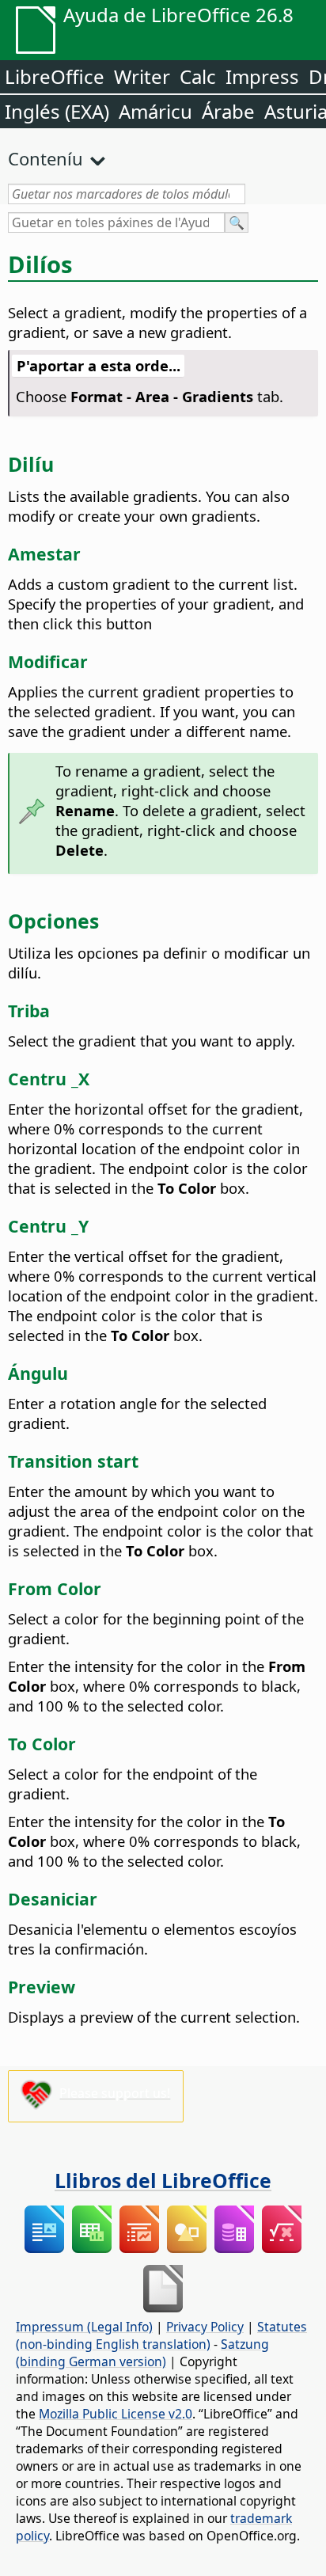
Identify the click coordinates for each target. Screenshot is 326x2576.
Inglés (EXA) (57, 111)
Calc (198, 76)
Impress (262, 76)
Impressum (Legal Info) (84, 2327)
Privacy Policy (205, 2327)
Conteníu (45, 158)
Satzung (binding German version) (142, 2353)
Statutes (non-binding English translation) (161, 2335)
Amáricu (155, 111)
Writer (142, 76)
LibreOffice (55, 76)
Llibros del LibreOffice (163, 2180)
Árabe (228, 111)
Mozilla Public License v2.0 (116, 2414)
